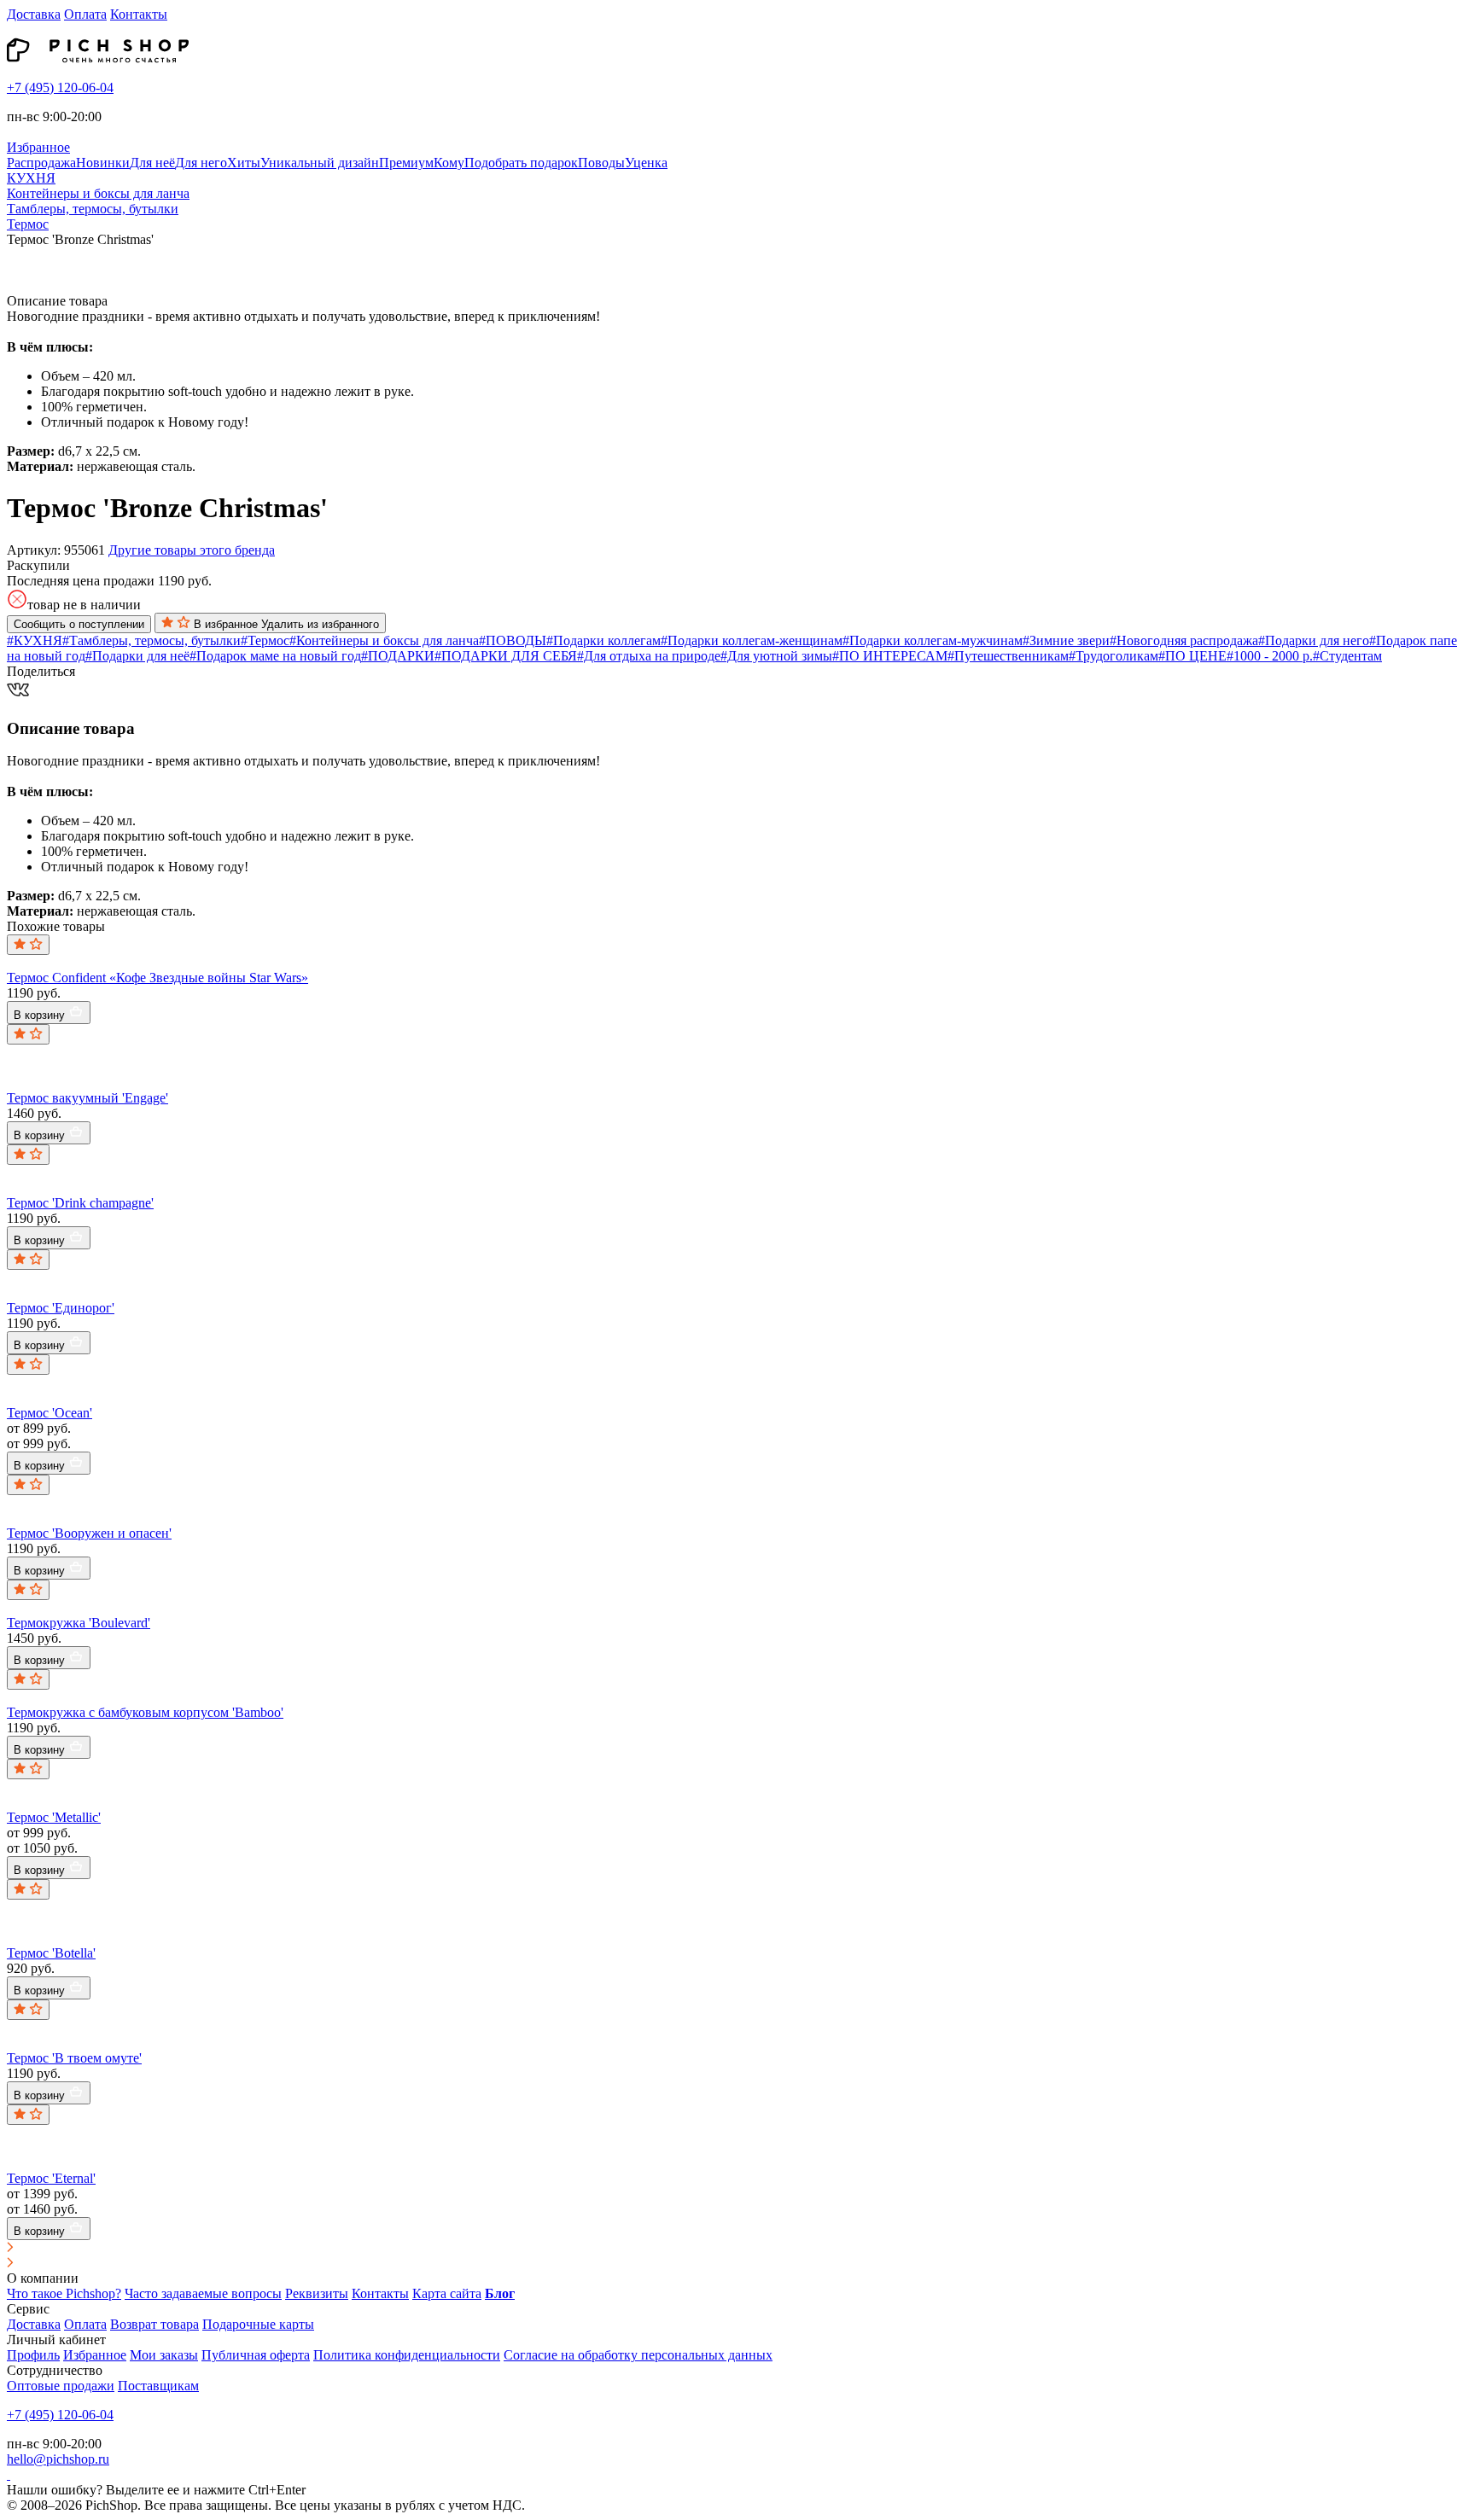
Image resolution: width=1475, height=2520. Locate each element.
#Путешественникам (1008, 656)
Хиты (244, 163)
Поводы (601, 163)
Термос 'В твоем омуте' (74, 2058)
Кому (449, 163)
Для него (201, 163)
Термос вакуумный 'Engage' (87, 1098)
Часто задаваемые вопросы (203, 2293)
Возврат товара (154, 2324)
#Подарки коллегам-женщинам (752, 640)
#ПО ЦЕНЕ (1192, 656)
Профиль (33, 2355)
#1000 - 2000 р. (1270, 656)
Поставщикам (158, 2386)
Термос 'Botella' (51, 1953)
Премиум (406, 163)
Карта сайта (447, 2293)
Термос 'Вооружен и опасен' (89, 1533)
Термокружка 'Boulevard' (79, 1623)
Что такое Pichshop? (64, 2293)
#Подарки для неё (137, 656)
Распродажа (41, 163)
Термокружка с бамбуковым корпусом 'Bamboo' (145, 1712)
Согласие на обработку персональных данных (638, 2355)
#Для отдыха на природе (649, 656)
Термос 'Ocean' (50, 1413)
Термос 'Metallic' (54, 1817)
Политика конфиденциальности (407, 2355)
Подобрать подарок (521, 163)
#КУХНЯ (35, 640)
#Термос (265, 640)
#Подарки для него (1314, 640)
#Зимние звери (1066, 640)
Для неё (152, 163)
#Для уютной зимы (776, 656)
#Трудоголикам (1114, 656)
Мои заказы (164, 2355)
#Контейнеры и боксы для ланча (384, 640)
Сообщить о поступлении (79, 624)
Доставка (34, 14)
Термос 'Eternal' (51, 2178)
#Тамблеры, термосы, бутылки (152, 640)
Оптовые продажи (61, 2386)
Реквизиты (317, 2293)
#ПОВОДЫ (513, 640)
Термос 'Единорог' (61, 1308)
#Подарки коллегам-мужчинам (933, 640)
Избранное (95, 2355)
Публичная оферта (256, 2355)
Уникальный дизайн (320, 163)
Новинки (103, 163)
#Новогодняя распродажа (1184, 640)
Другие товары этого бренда (192, 550)
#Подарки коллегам (603, 640)
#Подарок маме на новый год (275, 656)
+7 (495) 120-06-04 (60, 87)
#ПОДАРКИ (398, 656)
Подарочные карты (258, 2324)
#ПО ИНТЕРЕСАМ (890, 656)
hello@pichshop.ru (58, 2459)
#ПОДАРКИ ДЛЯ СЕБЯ (506, 656)
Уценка (646, 163)
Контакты (139, 14)
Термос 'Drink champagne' (80, 1203)
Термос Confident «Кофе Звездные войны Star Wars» (157, 978)
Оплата (85, 14)
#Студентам (1347, 656)
